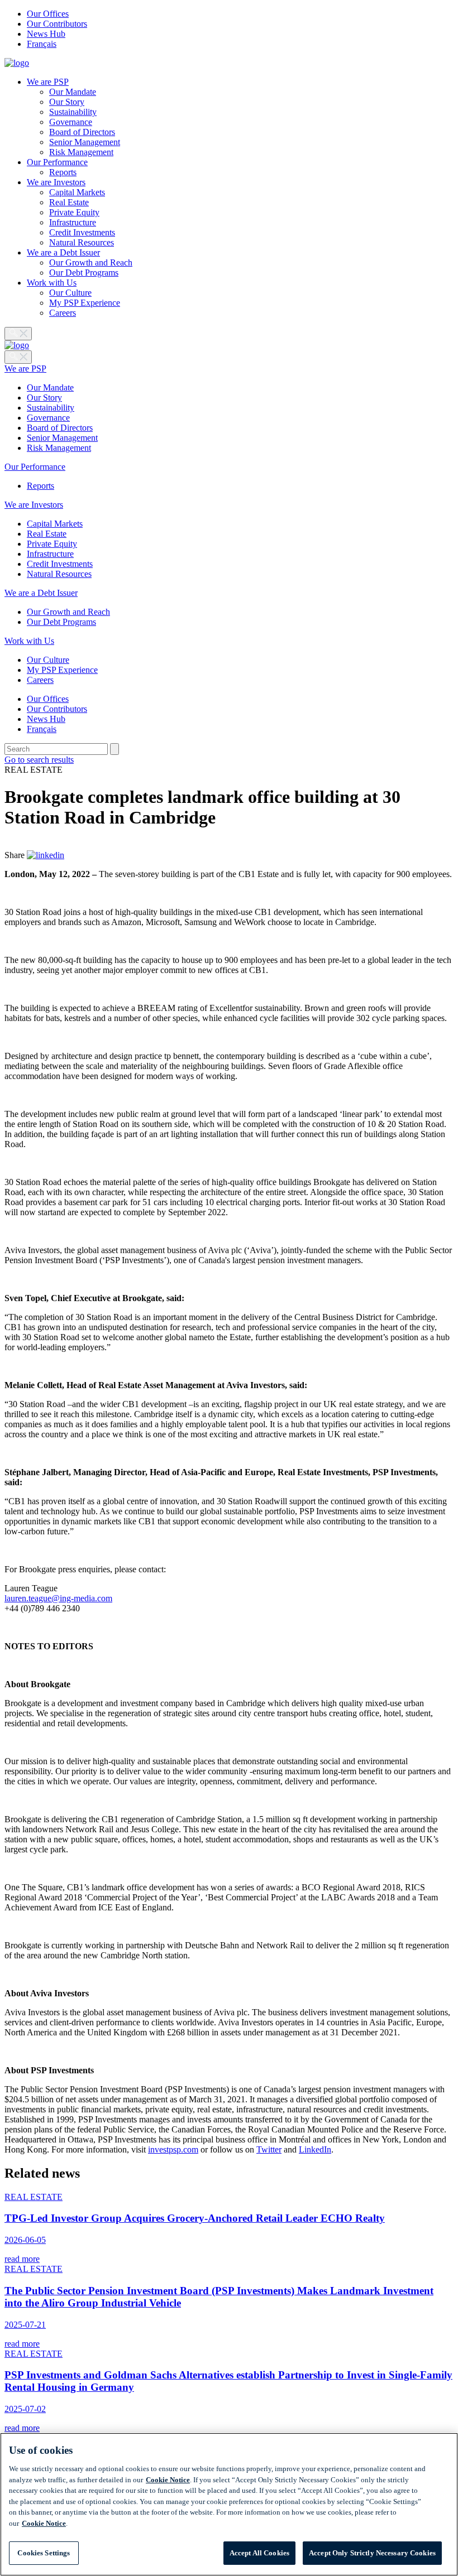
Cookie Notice (168, 2480)
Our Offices (48, 14)
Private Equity (74, 212)
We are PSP (48, 82)
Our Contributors (57, 24)
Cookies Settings (44, 2553)
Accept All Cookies (259, 2553)
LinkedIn (315, 2149)
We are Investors (56, 182)
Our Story (67, 102)
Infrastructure (73, 222)
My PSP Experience (85, 303)
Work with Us (52, 283)
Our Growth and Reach (91, 263)
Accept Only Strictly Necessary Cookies (372, 2553)
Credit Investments (82, 232)
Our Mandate (73, 92)
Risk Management (81, 152)
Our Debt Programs (84, 273)
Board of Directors (82, 132)
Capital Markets (77, 192)
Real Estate (69, 202)
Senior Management (85, 142)
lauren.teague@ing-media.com (58, 1598)
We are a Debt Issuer (63, 252)
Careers (63, 313)
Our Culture (70, 293)
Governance (71, 122)
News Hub (46, 34)
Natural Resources (82, 242)
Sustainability (73, 112)
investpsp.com (173, 2149)
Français (42, 44)
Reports (63, 172)
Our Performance (57, 162)
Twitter (269, 2149)
